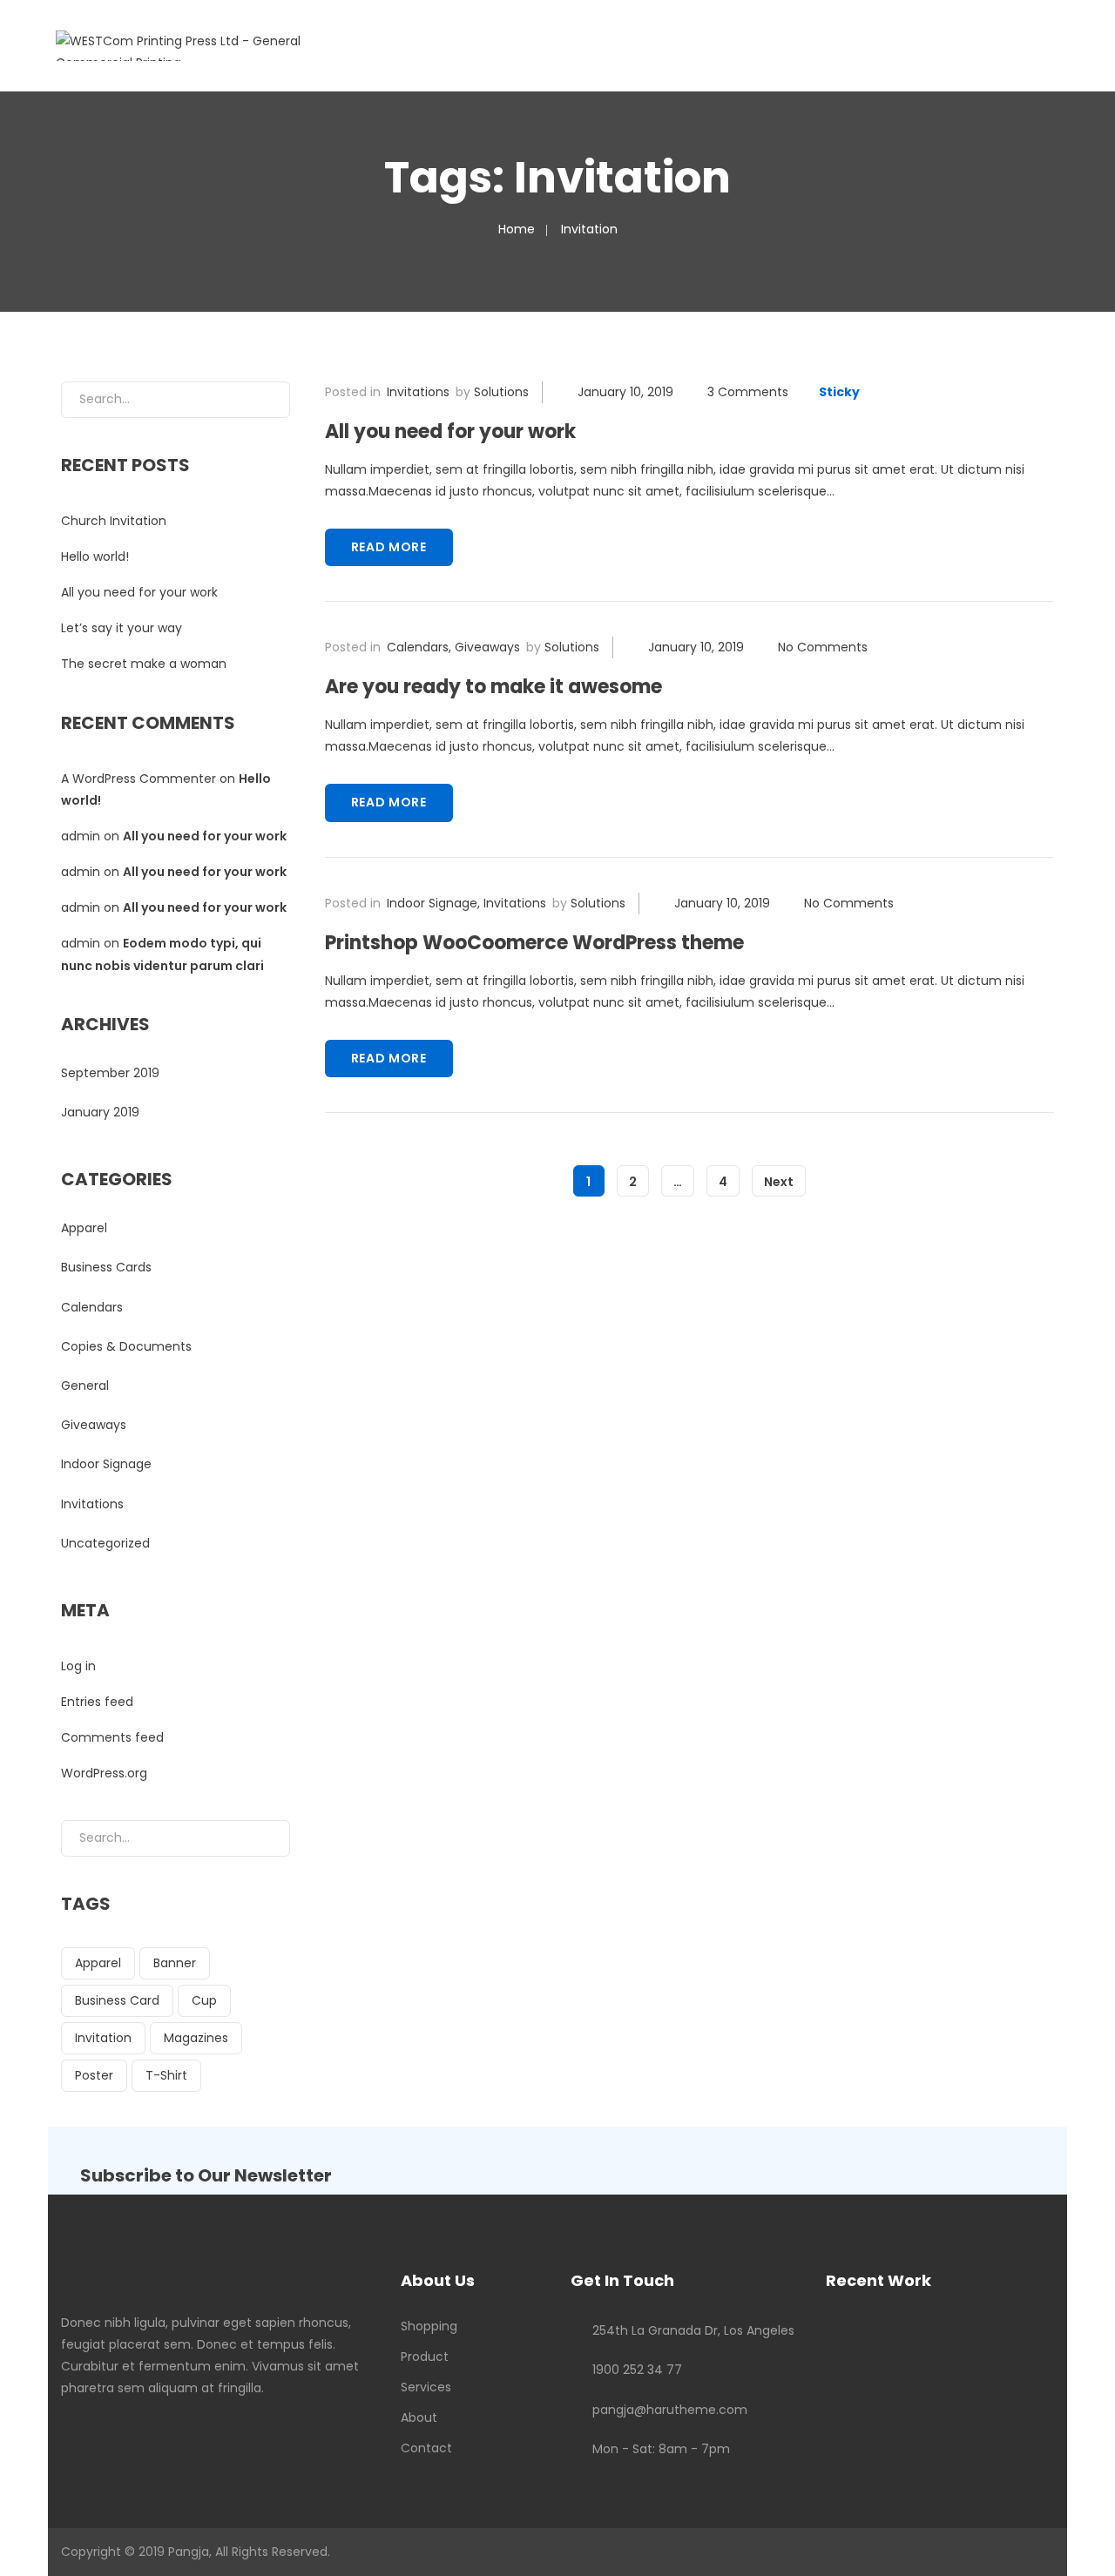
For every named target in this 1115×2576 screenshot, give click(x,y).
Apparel (84, 1228)
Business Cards (106, 1267)
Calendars (418, 647)
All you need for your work (450, 432)
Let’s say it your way (122, 628)
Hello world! (95, 556)
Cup (204, 2000)
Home (517, 229)
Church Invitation (114, 521)
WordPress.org (104, 1773)
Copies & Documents (126, 1346)
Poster (94, 2075)
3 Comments (748, 392)
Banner (175, 1963)
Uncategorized (105, 1543)
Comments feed (112, 1737)
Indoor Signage (432, 903)
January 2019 (100, 1112)
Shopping (429, 2326)
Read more (389, 547)
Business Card (117, 2000)
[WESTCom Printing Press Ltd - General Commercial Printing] (214, 44)
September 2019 (110, 1073)
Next (779, 1182)
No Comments (823, 647)
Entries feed (97, 1702)
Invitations (418, 392)
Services (426, 2387)
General (85, 1386)
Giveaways (487, 647)
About (419, 2418)
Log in (78, 1666)
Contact (426, 2448)
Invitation (103, 2038)
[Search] (263, 400)
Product (425, 2357)
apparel (98, 1963)
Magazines (196, 2038)
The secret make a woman (144, 664)
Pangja (189, 2552)
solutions (501, 392)
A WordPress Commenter (139, 779)
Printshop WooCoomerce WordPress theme (534, 943)
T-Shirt (166, 2075)
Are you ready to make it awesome (493, 687)
